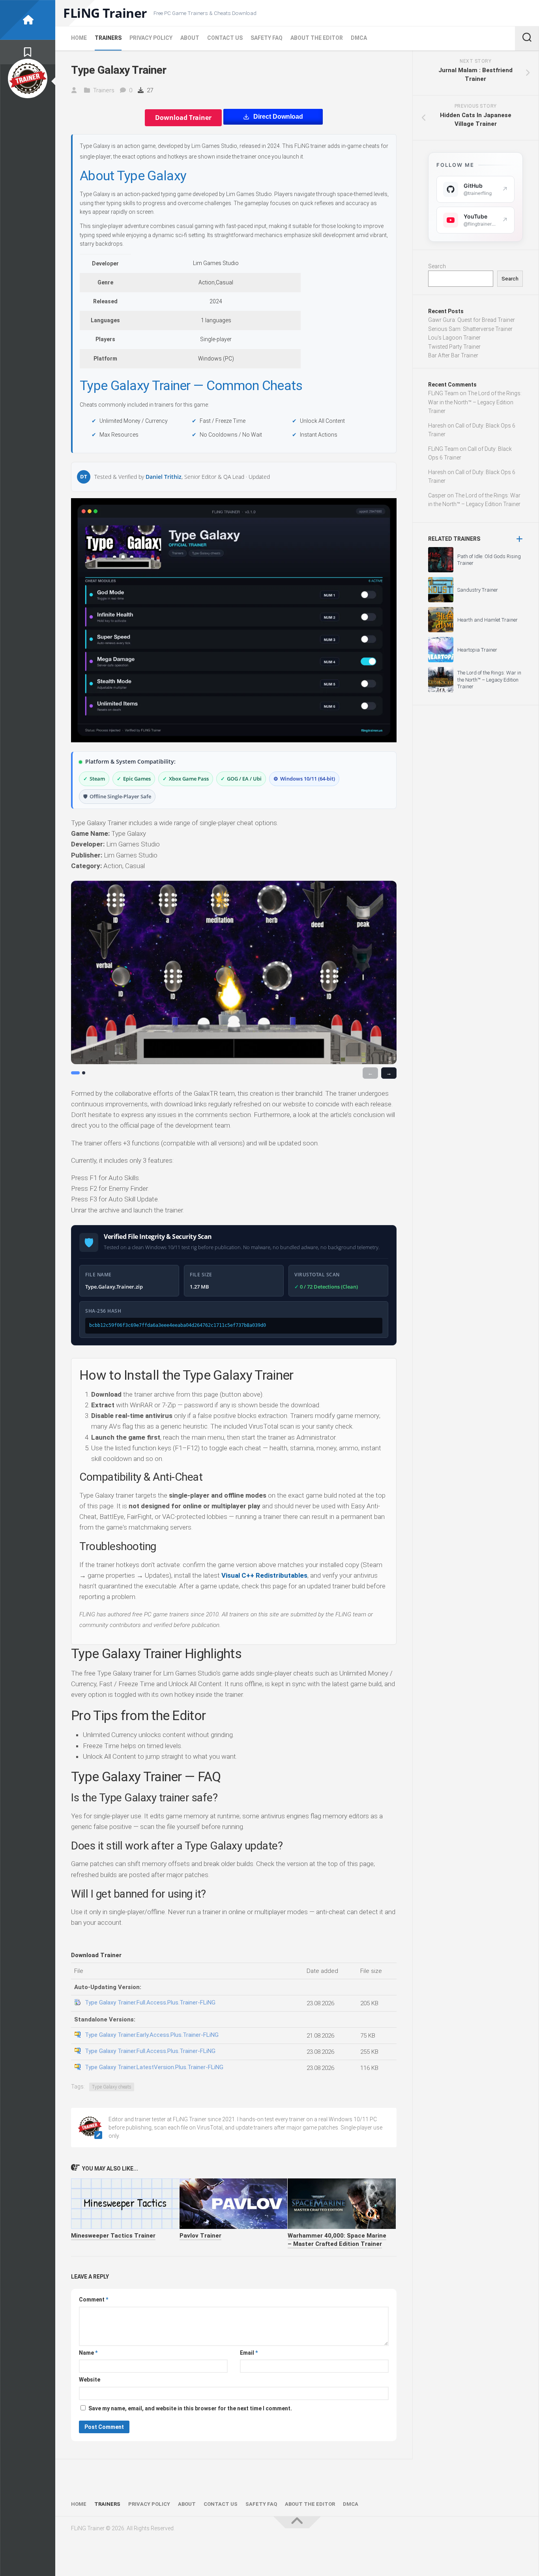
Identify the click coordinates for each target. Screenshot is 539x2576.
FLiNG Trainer (105, 13)
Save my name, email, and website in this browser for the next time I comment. (190, 2408)
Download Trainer (183, 118)
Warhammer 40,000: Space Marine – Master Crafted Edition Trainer (337, 2240)
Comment (94, 2300)
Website (90, 2380)
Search (437, 266)
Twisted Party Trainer (454, 347)
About (190, 38)
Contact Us (225, 38)
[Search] (527, 38)
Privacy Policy (151, 38)
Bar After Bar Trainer (453, 355)
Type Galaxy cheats (112, 2087)
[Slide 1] (75, 1073)
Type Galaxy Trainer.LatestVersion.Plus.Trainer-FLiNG (154, 2067)
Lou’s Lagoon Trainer (454, 338)
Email (249, 2353)
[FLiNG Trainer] (28, 20)
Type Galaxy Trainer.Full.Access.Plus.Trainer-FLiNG (150, 2003)
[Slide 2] (84, 1073)
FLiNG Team (443, 393)
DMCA (359, 38)
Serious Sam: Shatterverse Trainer (470, 329)
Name (88, 2353)
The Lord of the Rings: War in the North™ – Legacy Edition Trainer (475, 402)
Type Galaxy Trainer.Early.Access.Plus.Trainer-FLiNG (152, 2035)
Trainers (108, 38)
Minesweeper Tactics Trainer (113, 2236)
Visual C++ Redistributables (264, 1575)
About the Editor (317, 38)
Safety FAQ (267, 38)
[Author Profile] (28, 78)
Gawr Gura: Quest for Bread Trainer (472, 320)
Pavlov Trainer (200, 2236)
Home (79, 38)
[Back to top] (297, 2522)
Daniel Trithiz (164, 477)
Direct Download (278, 117)
